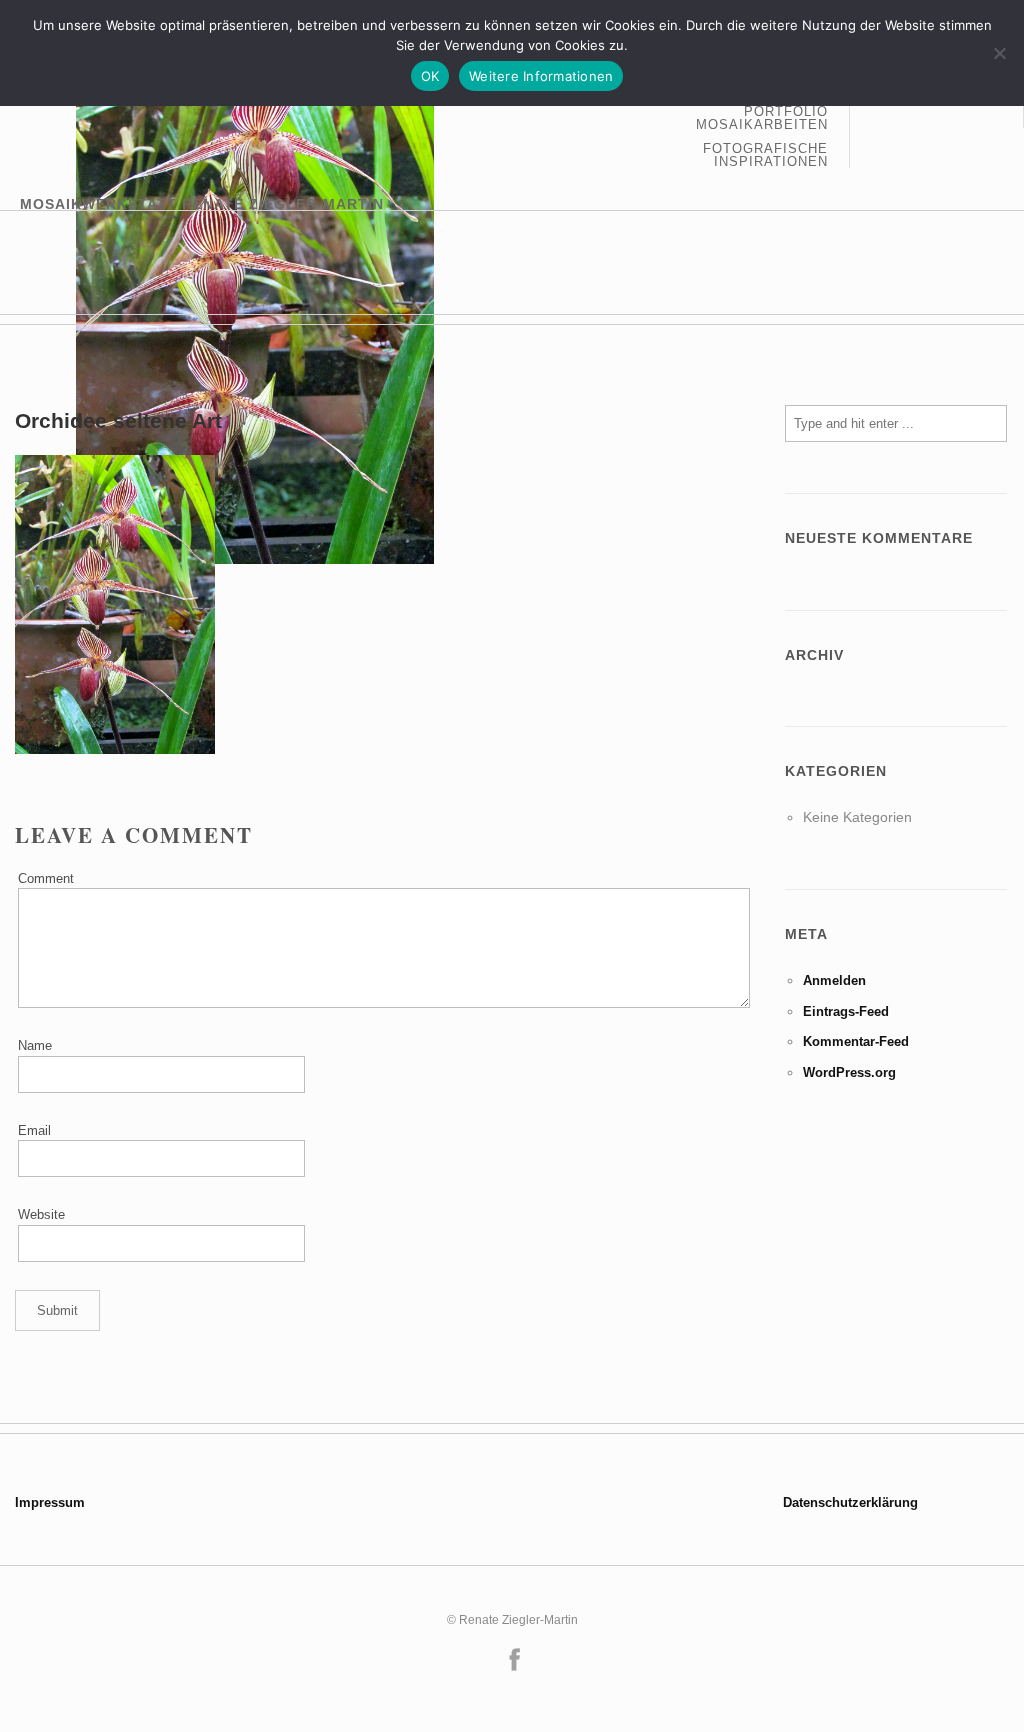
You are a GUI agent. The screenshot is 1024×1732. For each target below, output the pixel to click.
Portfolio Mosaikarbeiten (762, 118)
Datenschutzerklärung (850, 1502)
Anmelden (834, 980)
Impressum (50, 1502)
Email (34, 1130)
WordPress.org (849, 1072)
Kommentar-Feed (856, 1041)
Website (41, 1214)
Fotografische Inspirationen (765, 155)
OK (430, 76)
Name (35, 1045)
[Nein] (999, 53)
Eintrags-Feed (846, 1011)
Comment (46, 878)
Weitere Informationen (541, 76)
